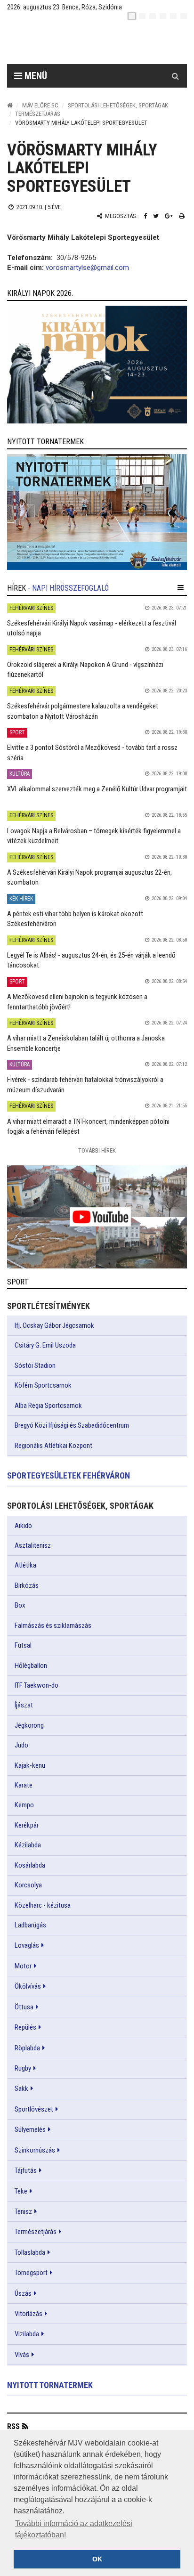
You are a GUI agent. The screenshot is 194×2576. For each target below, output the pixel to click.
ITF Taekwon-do (36, 1685)
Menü (35, 76)
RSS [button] (13, 2426)
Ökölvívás (28, 1986)
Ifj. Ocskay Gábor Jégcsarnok (54, 1325)
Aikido (23, 1526)
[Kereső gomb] (175, 76)
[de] (163, 16)
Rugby (23, 2068)
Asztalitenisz (33, 1545)
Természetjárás (38, 114)
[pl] (153, 16)
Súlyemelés (30, 2129)
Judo (21, 1745)
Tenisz (23, 2211)
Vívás (22, 2355)
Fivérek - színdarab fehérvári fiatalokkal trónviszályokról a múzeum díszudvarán (85, 1085)
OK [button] (97, 2559)
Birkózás (27, 1585)
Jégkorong (29, 1725)
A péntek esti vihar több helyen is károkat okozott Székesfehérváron (75, 919)
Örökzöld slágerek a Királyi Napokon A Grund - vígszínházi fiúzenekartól (85, 670)
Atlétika (25, 1565)
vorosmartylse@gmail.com (87, 268)
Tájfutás (26, 2170)
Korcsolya (28, 1885)
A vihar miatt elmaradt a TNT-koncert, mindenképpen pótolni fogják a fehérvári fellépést (88, 1126)
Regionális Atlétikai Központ (53, 1446)
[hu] (132, 16)
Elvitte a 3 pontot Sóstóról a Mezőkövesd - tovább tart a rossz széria (92, 752)
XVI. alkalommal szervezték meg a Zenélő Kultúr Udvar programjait (97, 789)
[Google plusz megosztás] (169, 216)
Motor (23, 1966)
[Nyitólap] (10, 105)
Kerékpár (27, 1825)
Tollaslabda (30, 2252)
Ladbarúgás (30, 1925)
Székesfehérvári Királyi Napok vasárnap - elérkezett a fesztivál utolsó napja (92, 628)
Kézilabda (28, 1845)
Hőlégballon (31, 1666)
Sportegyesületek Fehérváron (69, 1475)
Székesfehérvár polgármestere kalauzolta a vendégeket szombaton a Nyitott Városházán (83, 711)
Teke (21, 2191)
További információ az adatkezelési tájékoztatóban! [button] (74, 2529)
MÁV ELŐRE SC (40, 105)
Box (20, 1605)
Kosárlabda (30, 1865)
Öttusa (24, 2007)
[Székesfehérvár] (94, 43)
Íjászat (24, 1705)
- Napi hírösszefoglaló (68, 588)
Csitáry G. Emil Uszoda (45, 1345)
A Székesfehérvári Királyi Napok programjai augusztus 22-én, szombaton (89, 877)
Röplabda (27, 2048)
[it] (173, 16)
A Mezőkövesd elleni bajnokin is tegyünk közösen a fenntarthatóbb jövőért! (77, 1002)
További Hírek (97, 1150)
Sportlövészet (34, 2109)
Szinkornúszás (35, 2150)
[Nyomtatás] (182, 216)
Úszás (23, 2293)
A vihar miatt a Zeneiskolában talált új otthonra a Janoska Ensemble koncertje (86, 1043)
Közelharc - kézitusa (43, 1905)
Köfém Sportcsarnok (43, 1385)
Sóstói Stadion (35, 1365)
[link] (97, 365)
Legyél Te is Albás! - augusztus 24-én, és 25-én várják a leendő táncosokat (91, 960)
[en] (142, 16)
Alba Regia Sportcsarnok (48, 1406)
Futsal (23, 1645)
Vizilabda (27, 2334)
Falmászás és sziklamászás (53, 1625)
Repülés (25, 2027)
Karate (24, 1785)
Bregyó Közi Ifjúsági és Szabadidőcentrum (72, 1425)
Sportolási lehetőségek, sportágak (118, 105)
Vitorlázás (28, 2314)
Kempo (24, 1805)
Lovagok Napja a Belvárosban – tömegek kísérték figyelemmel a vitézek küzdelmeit (94, 836)
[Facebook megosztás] (145, 216)
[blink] (184, 16)
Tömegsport (31, 2273)
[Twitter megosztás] (156, 216)
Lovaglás (27, 1945)
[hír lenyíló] (181, 588)
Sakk (21, 2088)
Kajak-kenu (30, 1765)
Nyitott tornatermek (50, 2385)
